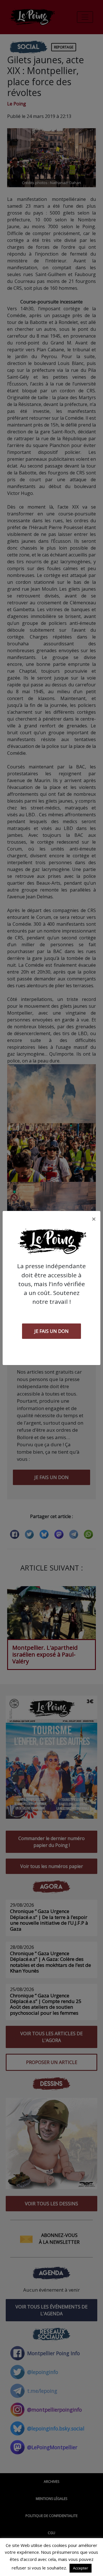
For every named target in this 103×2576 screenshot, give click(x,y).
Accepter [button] (81, 2568)
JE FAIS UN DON (51, 1331)
